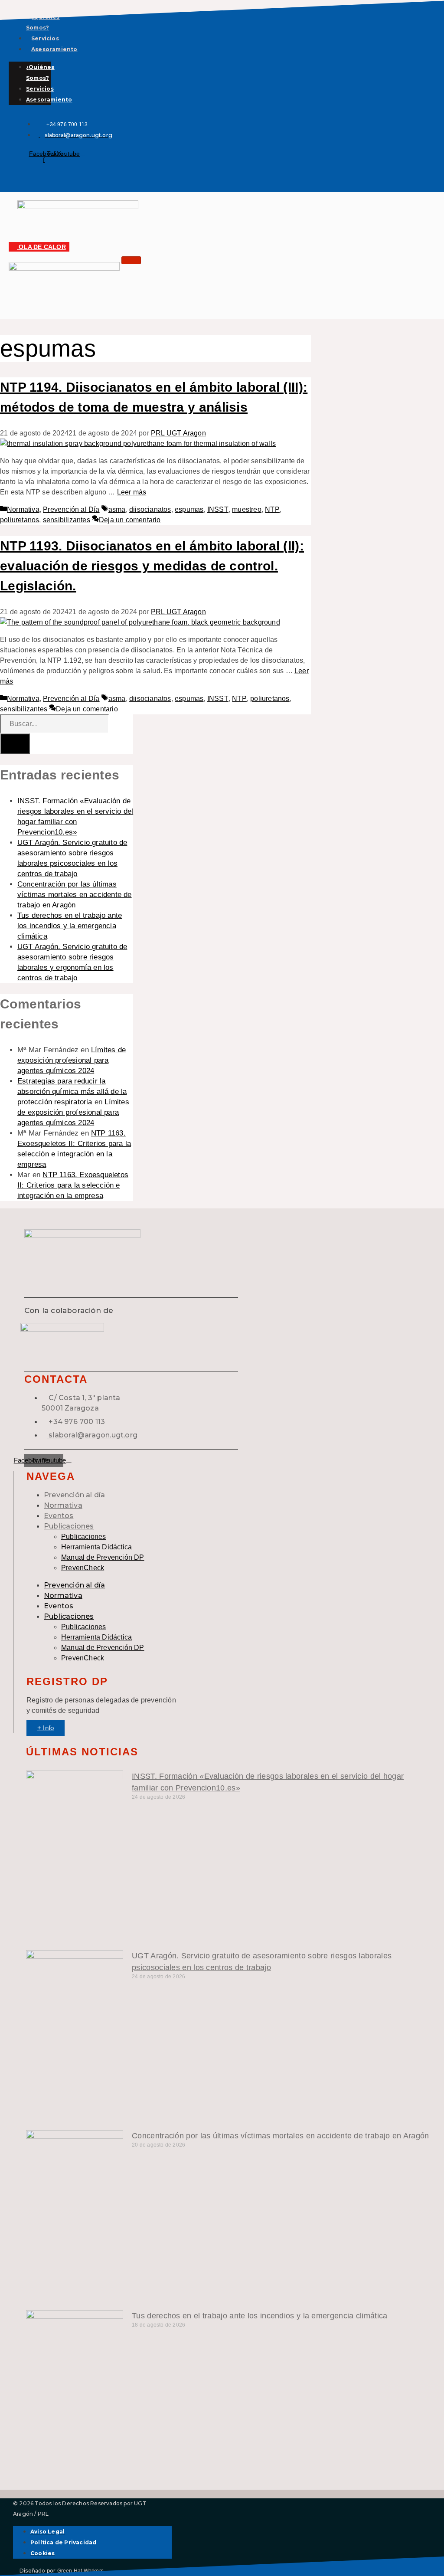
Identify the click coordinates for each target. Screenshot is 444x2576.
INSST (218, 509)
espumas (189, 509)
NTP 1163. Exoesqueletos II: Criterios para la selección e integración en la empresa (73, 1185)
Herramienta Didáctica (96, 1547)
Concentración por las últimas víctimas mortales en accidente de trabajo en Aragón (75, 895)
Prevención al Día (71, 509)
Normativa (23, 509)
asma (117, 509)
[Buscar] (15, 744)
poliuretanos (20, 520)
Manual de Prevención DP (103, 1557)
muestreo (247, 509)
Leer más (132, 492)
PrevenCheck (83, 1568)
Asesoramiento (54, 49)
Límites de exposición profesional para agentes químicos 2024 (72, 1060)
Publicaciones (69, 1526)
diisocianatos (150, 509)
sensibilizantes (67, 520)
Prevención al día (74, 1495)
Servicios (45, 38)
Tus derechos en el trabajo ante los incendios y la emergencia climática (70, 926)
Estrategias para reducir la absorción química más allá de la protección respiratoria (72, 1092)
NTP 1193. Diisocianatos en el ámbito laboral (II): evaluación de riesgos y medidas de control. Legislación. (152, 566)
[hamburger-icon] (131, 260)
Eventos (59, 1516)
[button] (20, 173)
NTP (272, 509)
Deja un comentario (130, 520)
